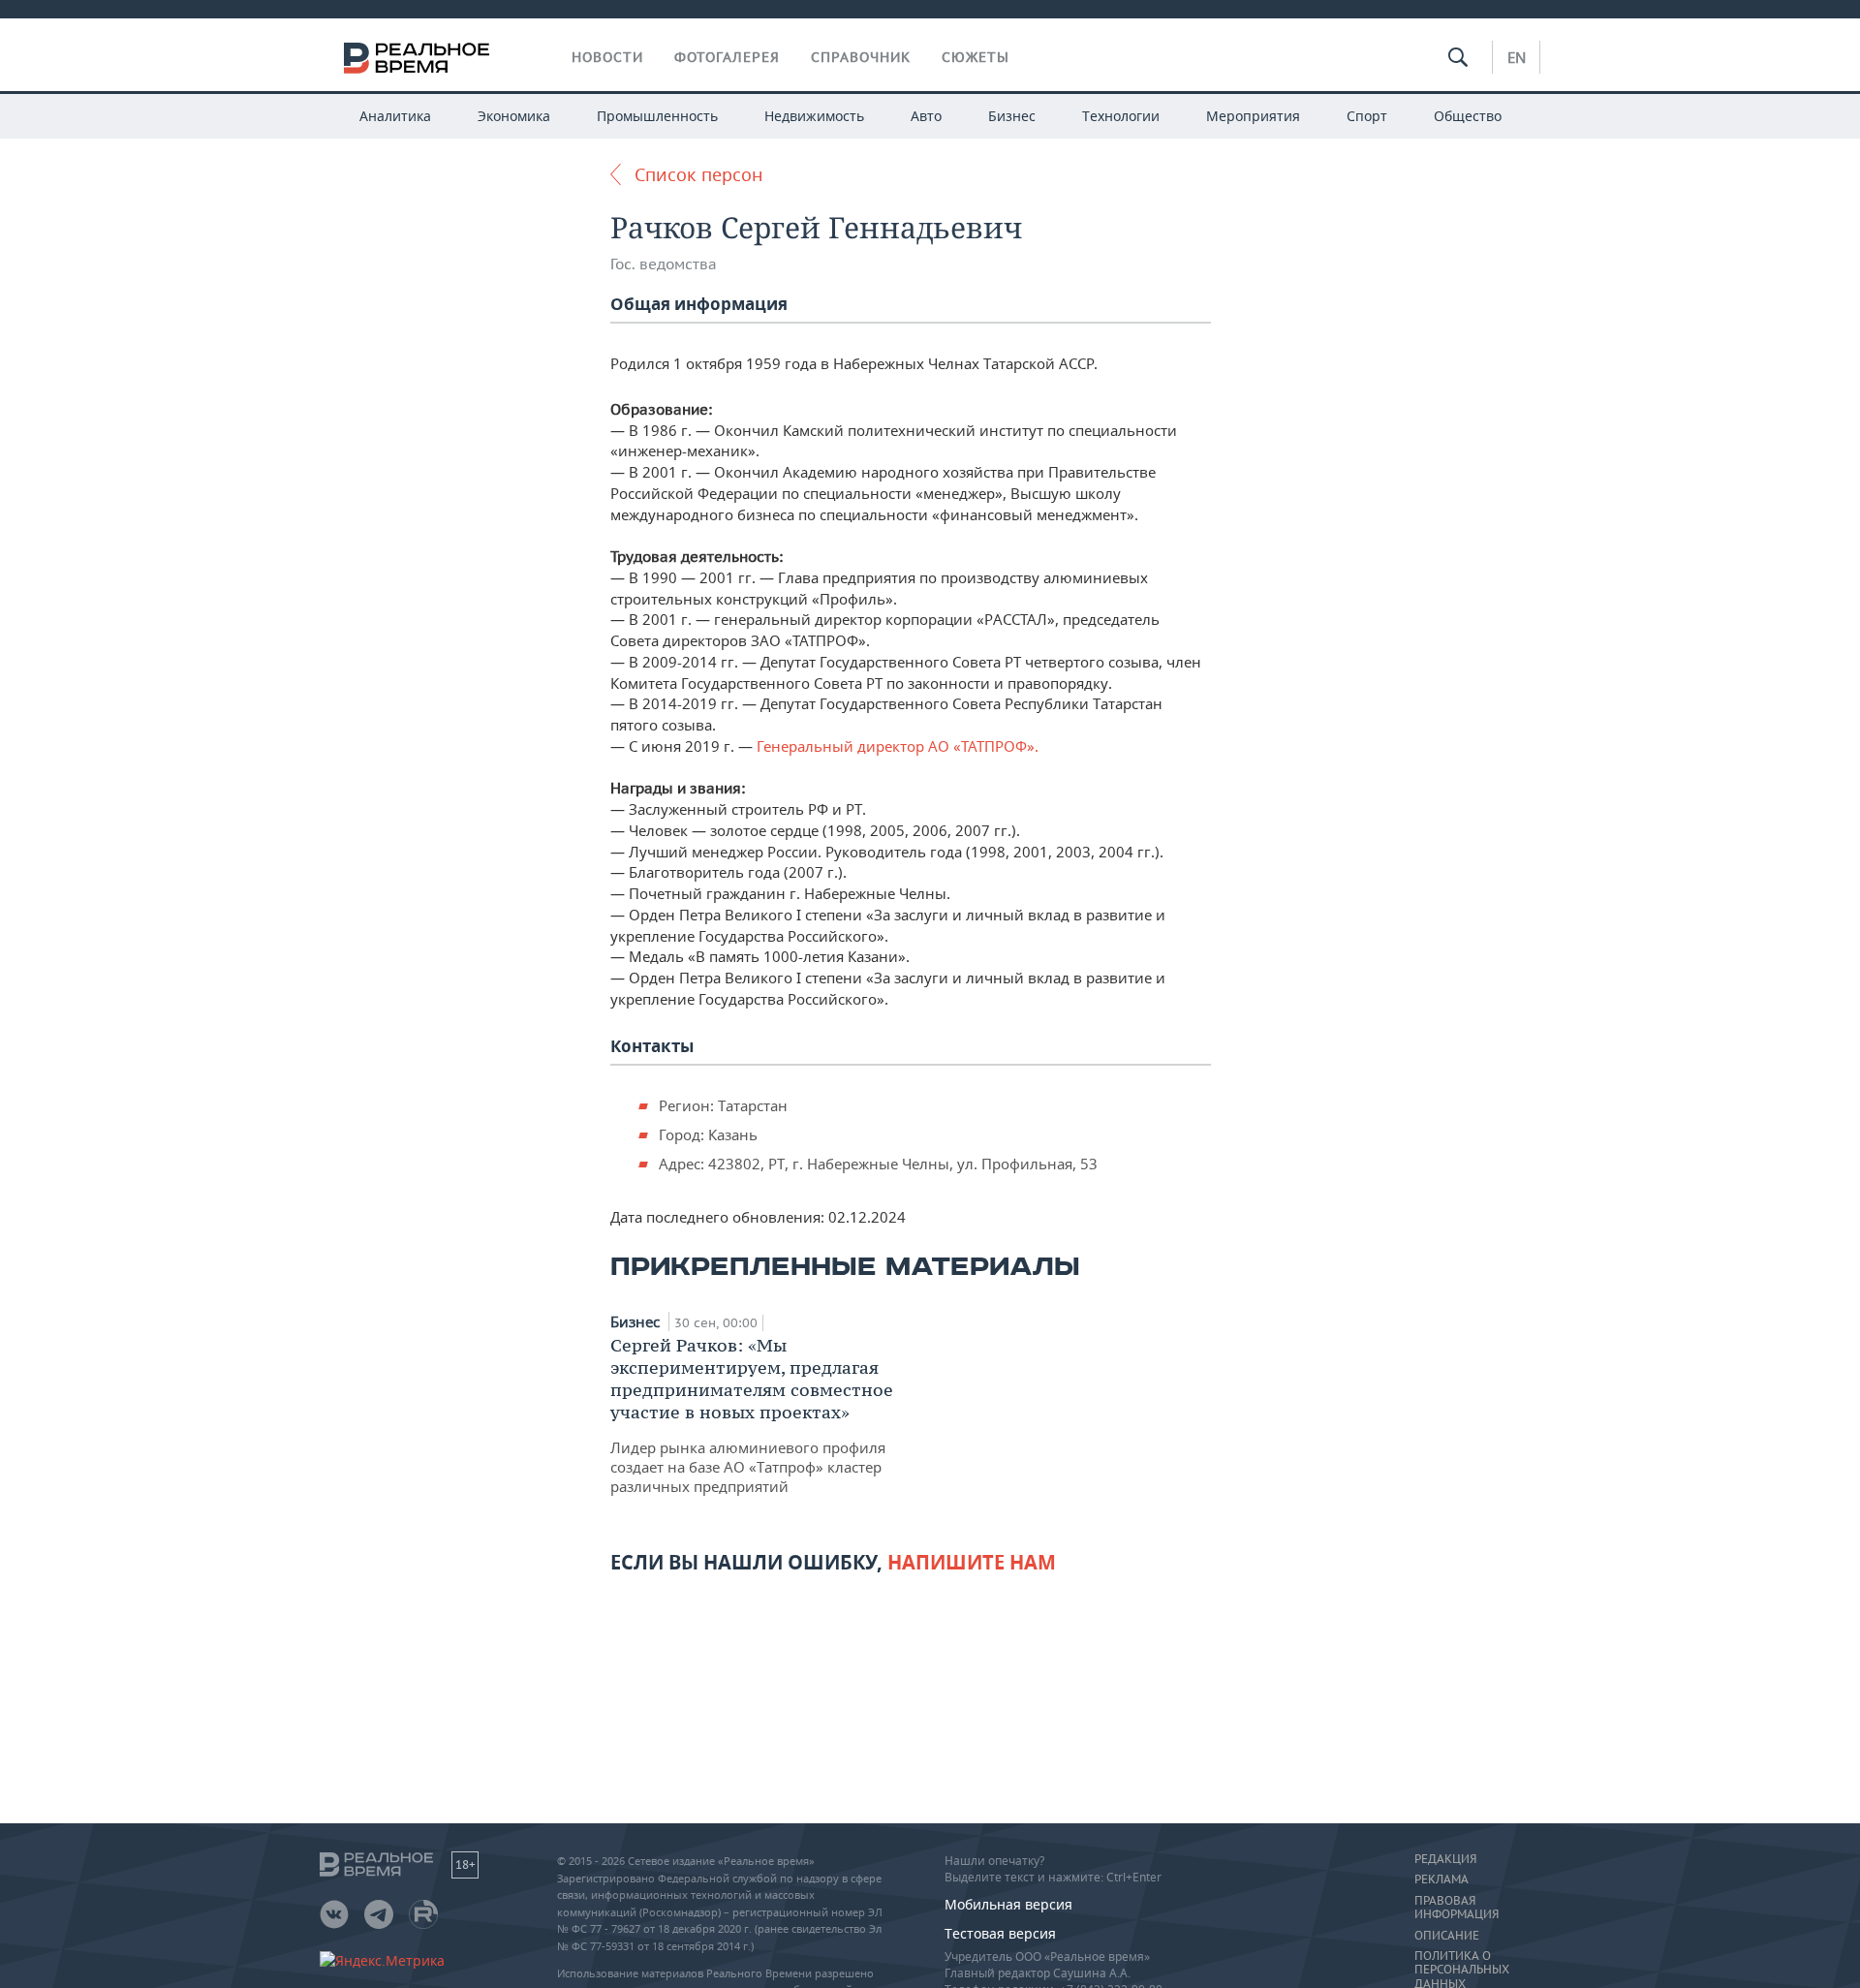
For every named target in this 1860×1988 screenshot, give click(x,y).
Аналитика (395, 116)
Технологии (1121, 116)
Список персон (698, 174)
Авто (926, 116)
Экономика (514, 116)
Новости (607, 57)
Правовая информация (1457, 1908)
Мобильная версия (1008, 1904)
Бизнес (1012, 116)
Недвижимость (814, 116)
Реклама (1441, 1879)
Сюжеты (976, 57)
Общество (1468, 116)
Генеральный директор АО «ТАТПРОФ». (898, 746)
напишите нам (972, 1562)
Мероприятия (1253, 116)
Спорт (1367, 116)
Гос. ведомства (664, 264)
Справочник (861, 57)
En (1517, 57)
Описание (1447, 1936)
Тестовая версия (1000, 1933)
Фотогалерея (727, 57)
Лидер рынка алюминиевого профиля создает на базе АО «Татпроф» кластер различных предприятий (752, 1415)
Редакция (1445, 1859)
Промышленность (657, 116)
